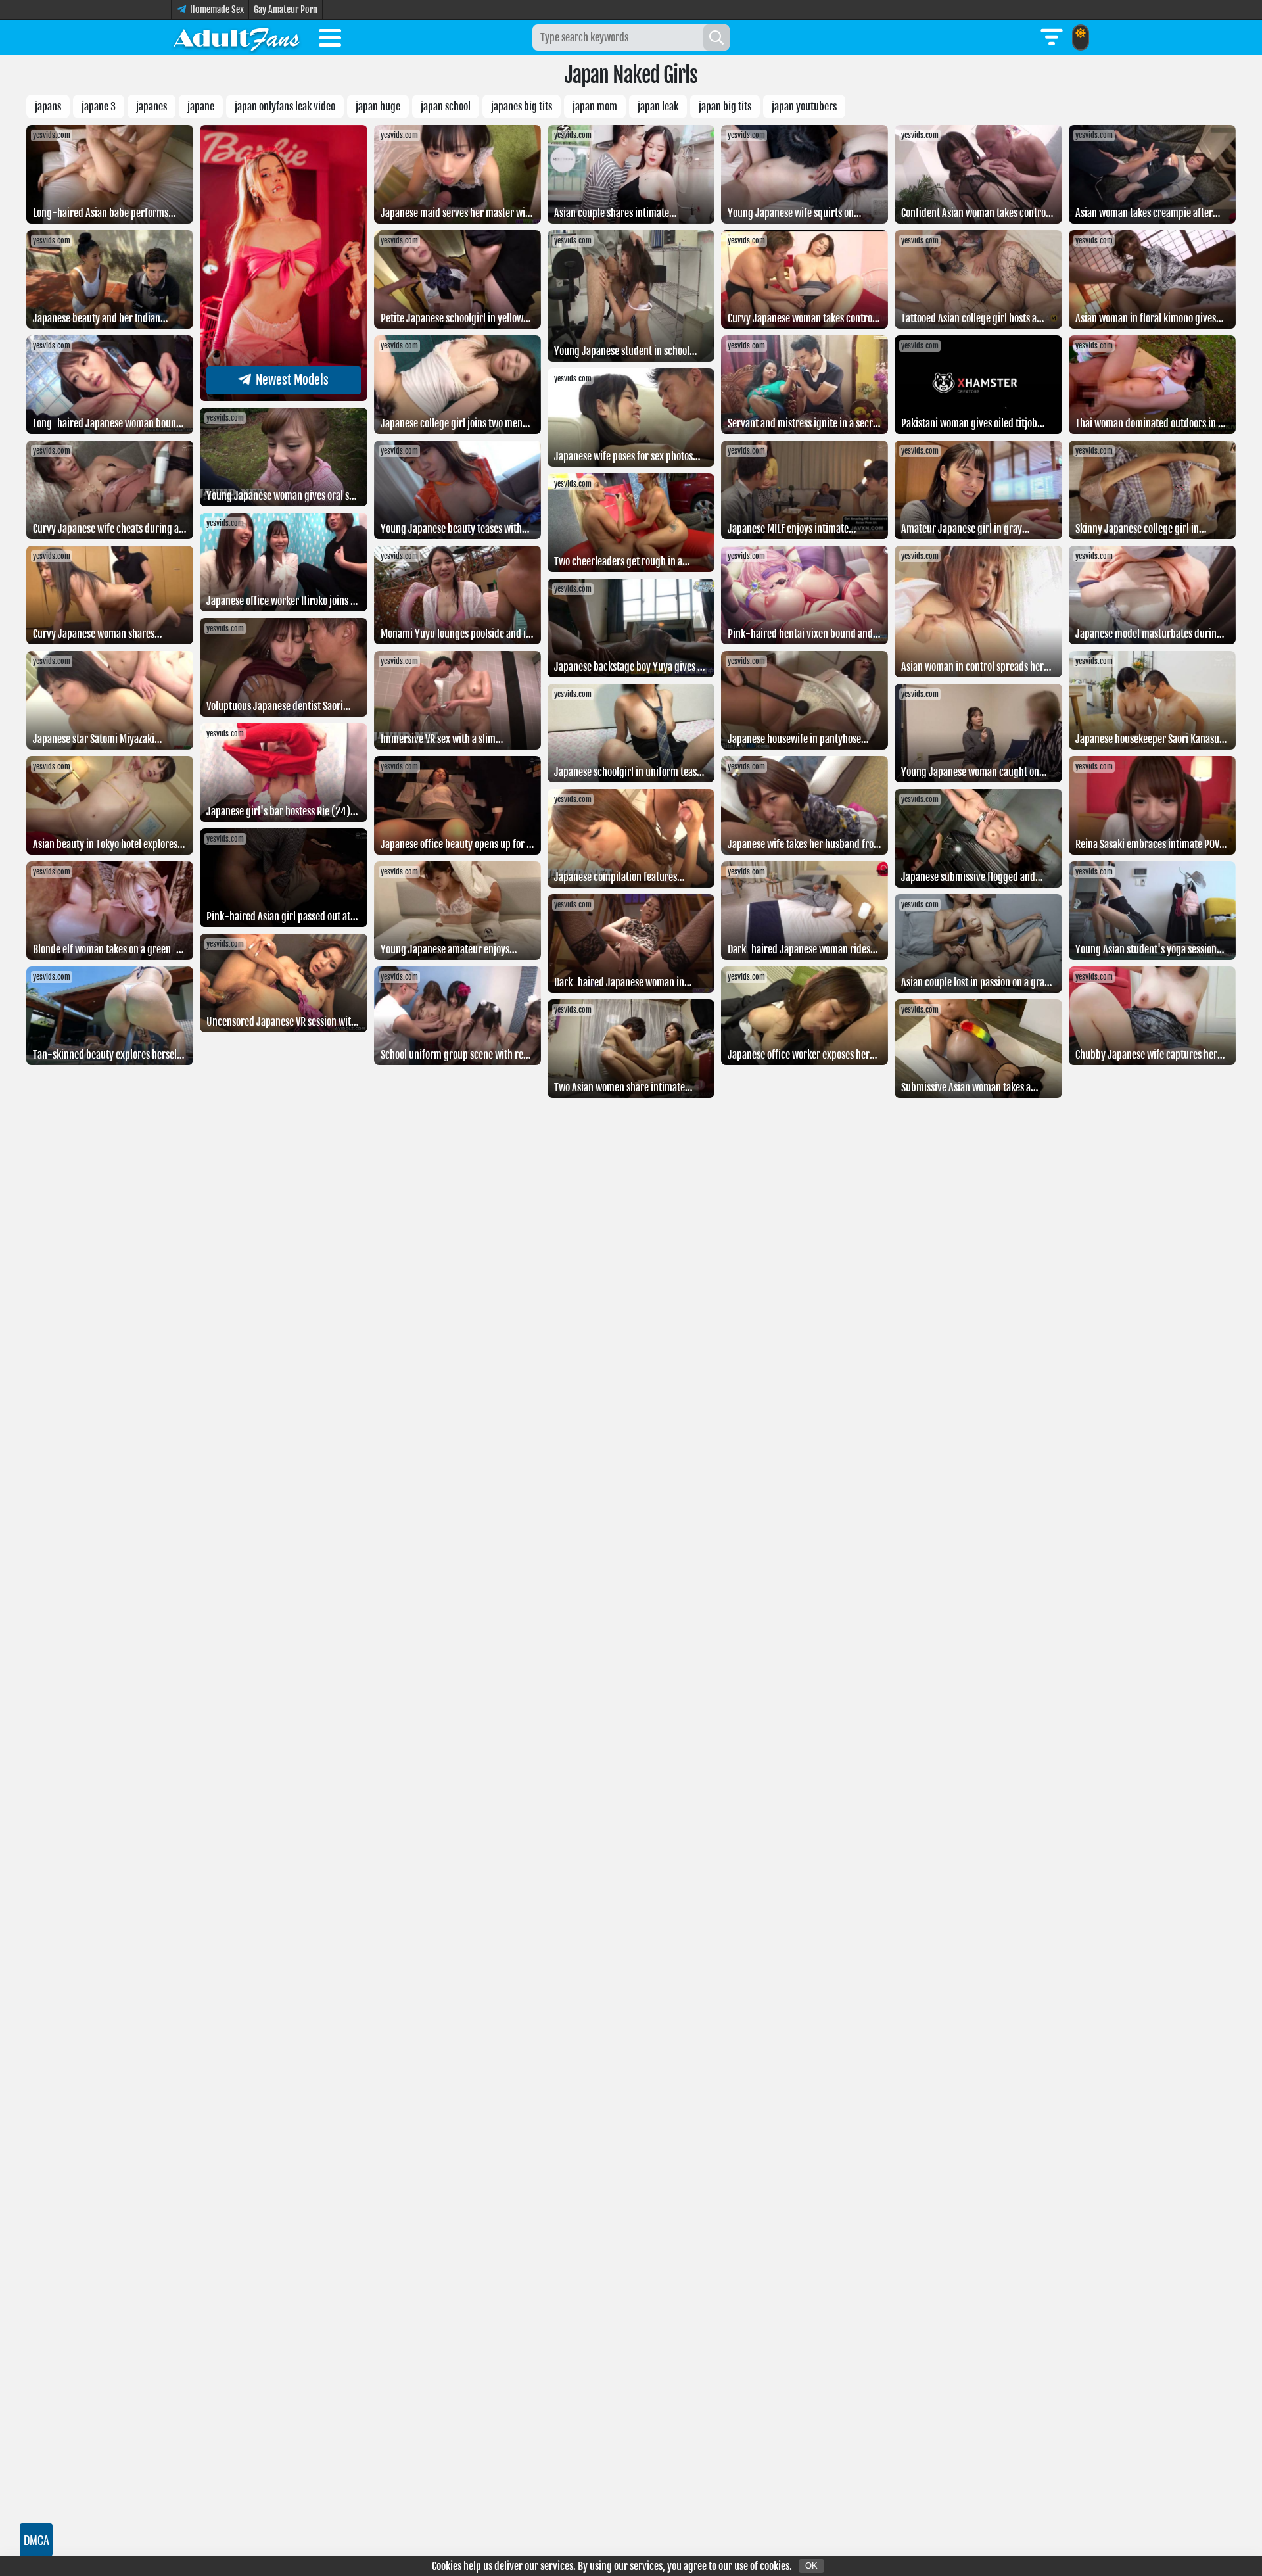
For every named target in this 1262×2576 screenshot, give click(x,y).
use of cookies (762, 2566)
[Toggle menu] (330, 40)
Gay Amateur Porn (286, 10)
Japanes (152, 107)
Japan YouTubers (804, 107)
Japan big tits (725, 107)
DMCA (36, 2540)
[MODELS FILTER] (1052, 37)
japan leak (658, 107)
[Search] (716, 37)
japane (201, 107)
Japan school (446, 107)
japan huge (378, 107)
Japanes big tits (522, 107)
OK (811, 2566)
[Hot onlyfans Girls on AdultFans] (237, 37)
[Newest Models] (283, 397)
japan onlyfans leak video (285, 107)
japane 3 (99, 107)
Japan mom (595, 107)
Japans (48, 107)
